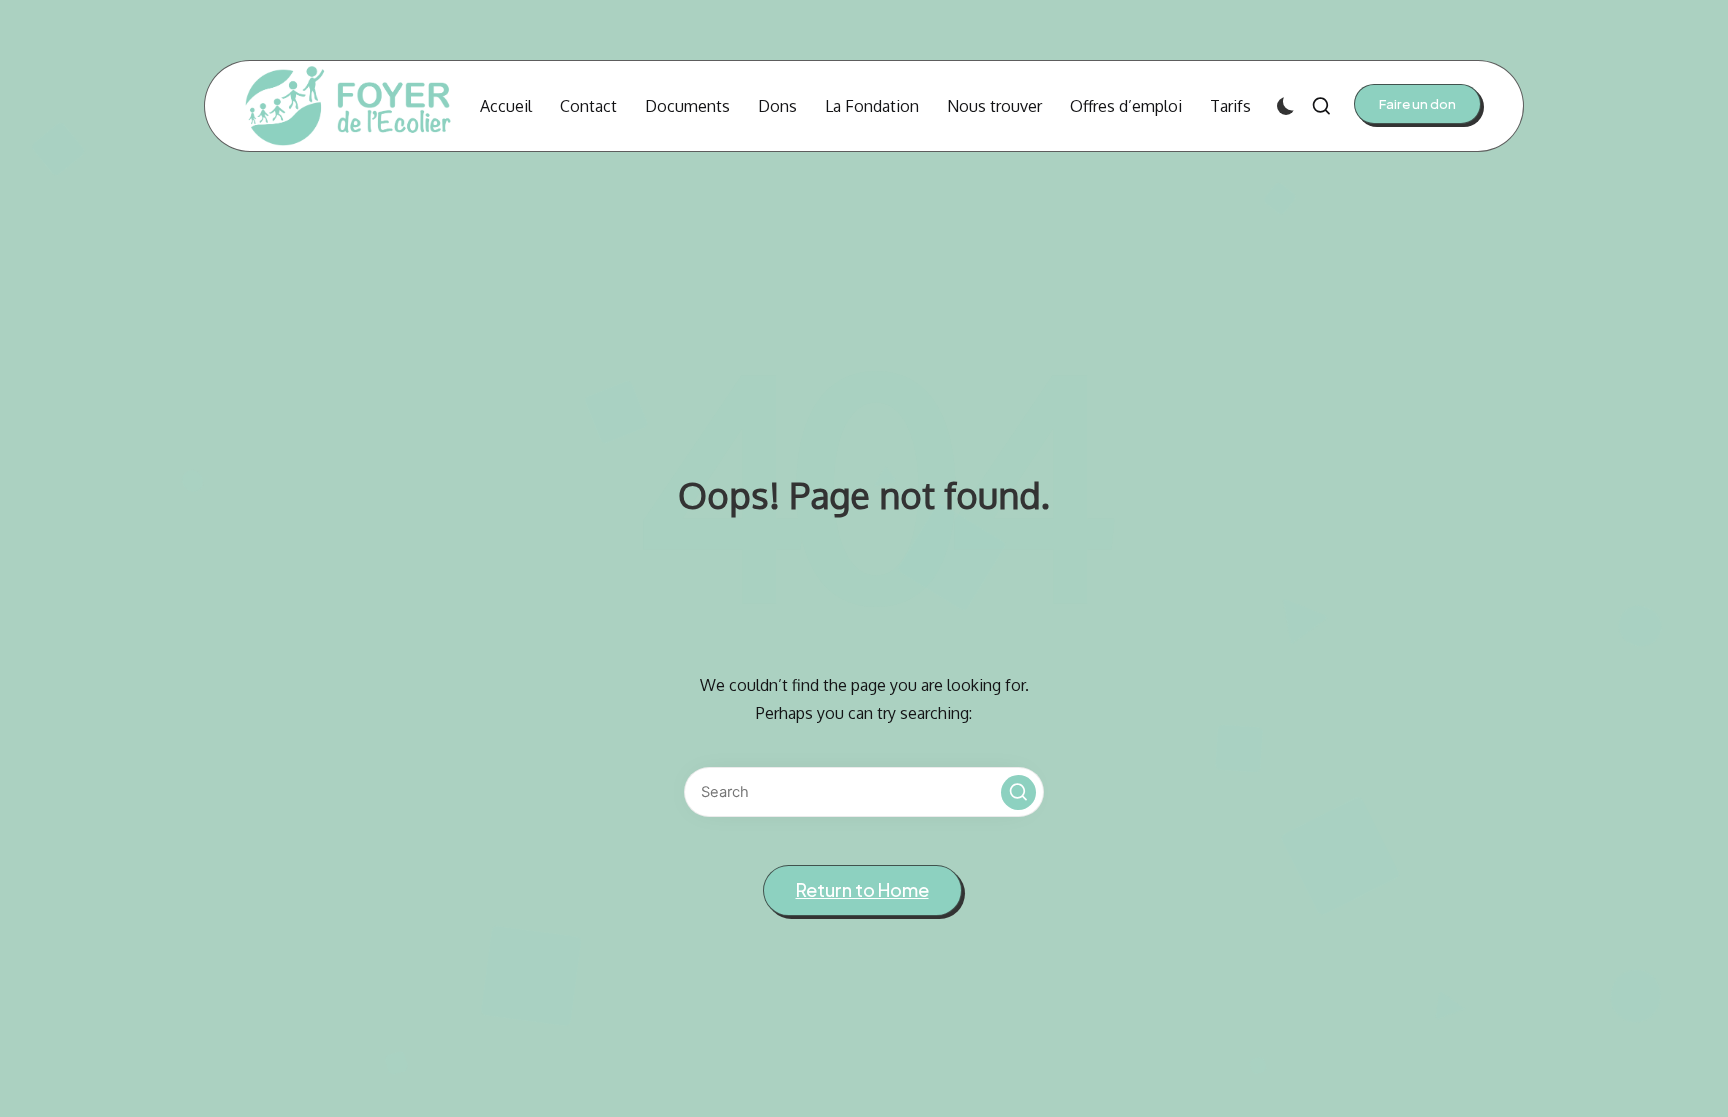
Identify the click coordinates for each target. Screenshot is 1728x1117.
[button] (1417, 104)
